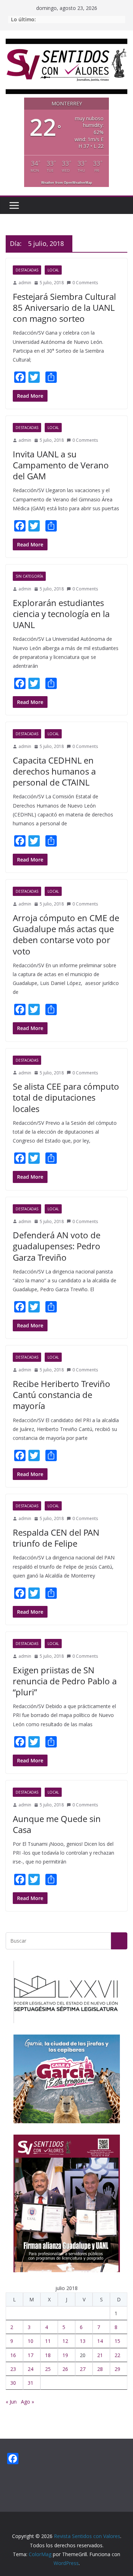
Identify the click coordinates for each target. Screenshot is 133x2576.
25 (48, 2369)
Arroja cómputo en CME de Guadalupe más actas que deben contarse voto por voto (66, 934)
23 (13, 2369)
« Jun (11, 2402)
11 (48, 2341)
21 (100, 2355)
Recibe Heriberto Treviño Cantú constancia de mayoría (62, 1395)
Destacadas (27, 270)
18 (48, 2355)
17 (31, 2355)
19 (65, 2355)
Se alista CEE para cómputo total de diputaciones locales (66, 1097)
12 (65, 2341)
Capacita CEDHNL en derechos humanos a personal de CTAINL (54, 771)
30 (13, 2383)
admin (25, 283)
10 (31, 2341)
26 (65, 2369)
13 (83, 2341)
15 (117, 2341)
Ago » (27, 2402)
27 (83, 2369)
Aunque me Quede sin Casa (57, 1824)
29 (117, 2369)
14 (100, 2341)
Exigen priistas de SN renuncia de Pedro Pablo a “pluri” (65, 1681)
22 (117, 2355)
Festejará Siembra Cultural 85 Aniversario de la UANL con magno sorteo (64, 307)
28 (100, 2369)
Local (53, 270)
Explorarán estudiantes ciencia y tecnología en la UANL (61, 614)
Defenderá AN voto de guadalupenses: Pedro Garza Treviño (57, 1246)
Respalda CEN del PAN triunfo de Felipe (56, 1538)
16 (13, 2355)
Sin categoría (29, 576)
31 (31, 2383)
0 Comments (85, 283)
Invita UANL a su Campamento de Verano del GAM (61, 465)
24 (31, 2369)
